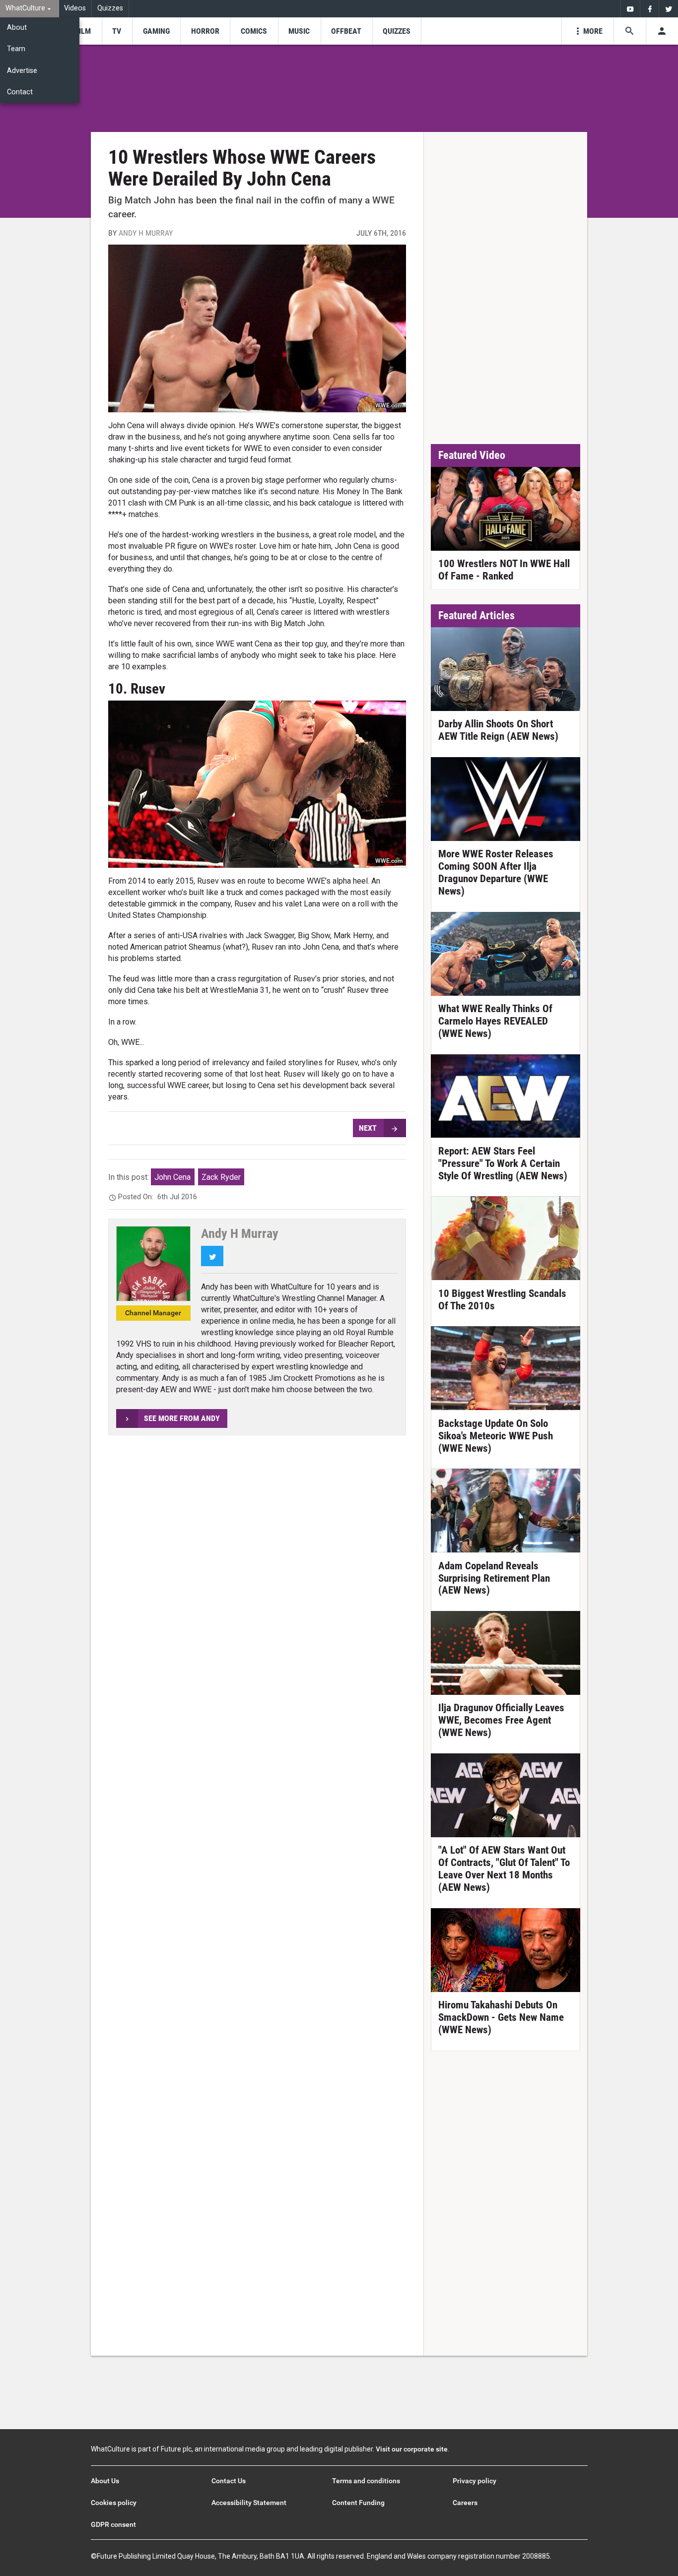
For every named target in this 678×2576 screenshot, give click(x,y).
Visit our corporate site (412, 2449)
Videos (75, 8)
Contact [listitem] (20, 92)
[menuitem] (30, 9)
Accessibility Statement (249, 2503)
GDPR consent (113, 2524)
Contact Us (229, 2481)
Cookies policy (114, 2503)
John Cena (172, 1177)
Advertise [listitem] (22, 71)
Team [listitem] (16, 49)
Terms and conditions (366, 2481)
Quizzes (110, 8)
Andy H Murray (146, 233)
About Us (105, 2481)
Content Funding (358, 2503)
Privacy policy (475, 2481)
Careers (465, 2503)
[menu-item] (83, 31)
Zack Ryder (221, 1177)
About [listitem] (17, 28)
